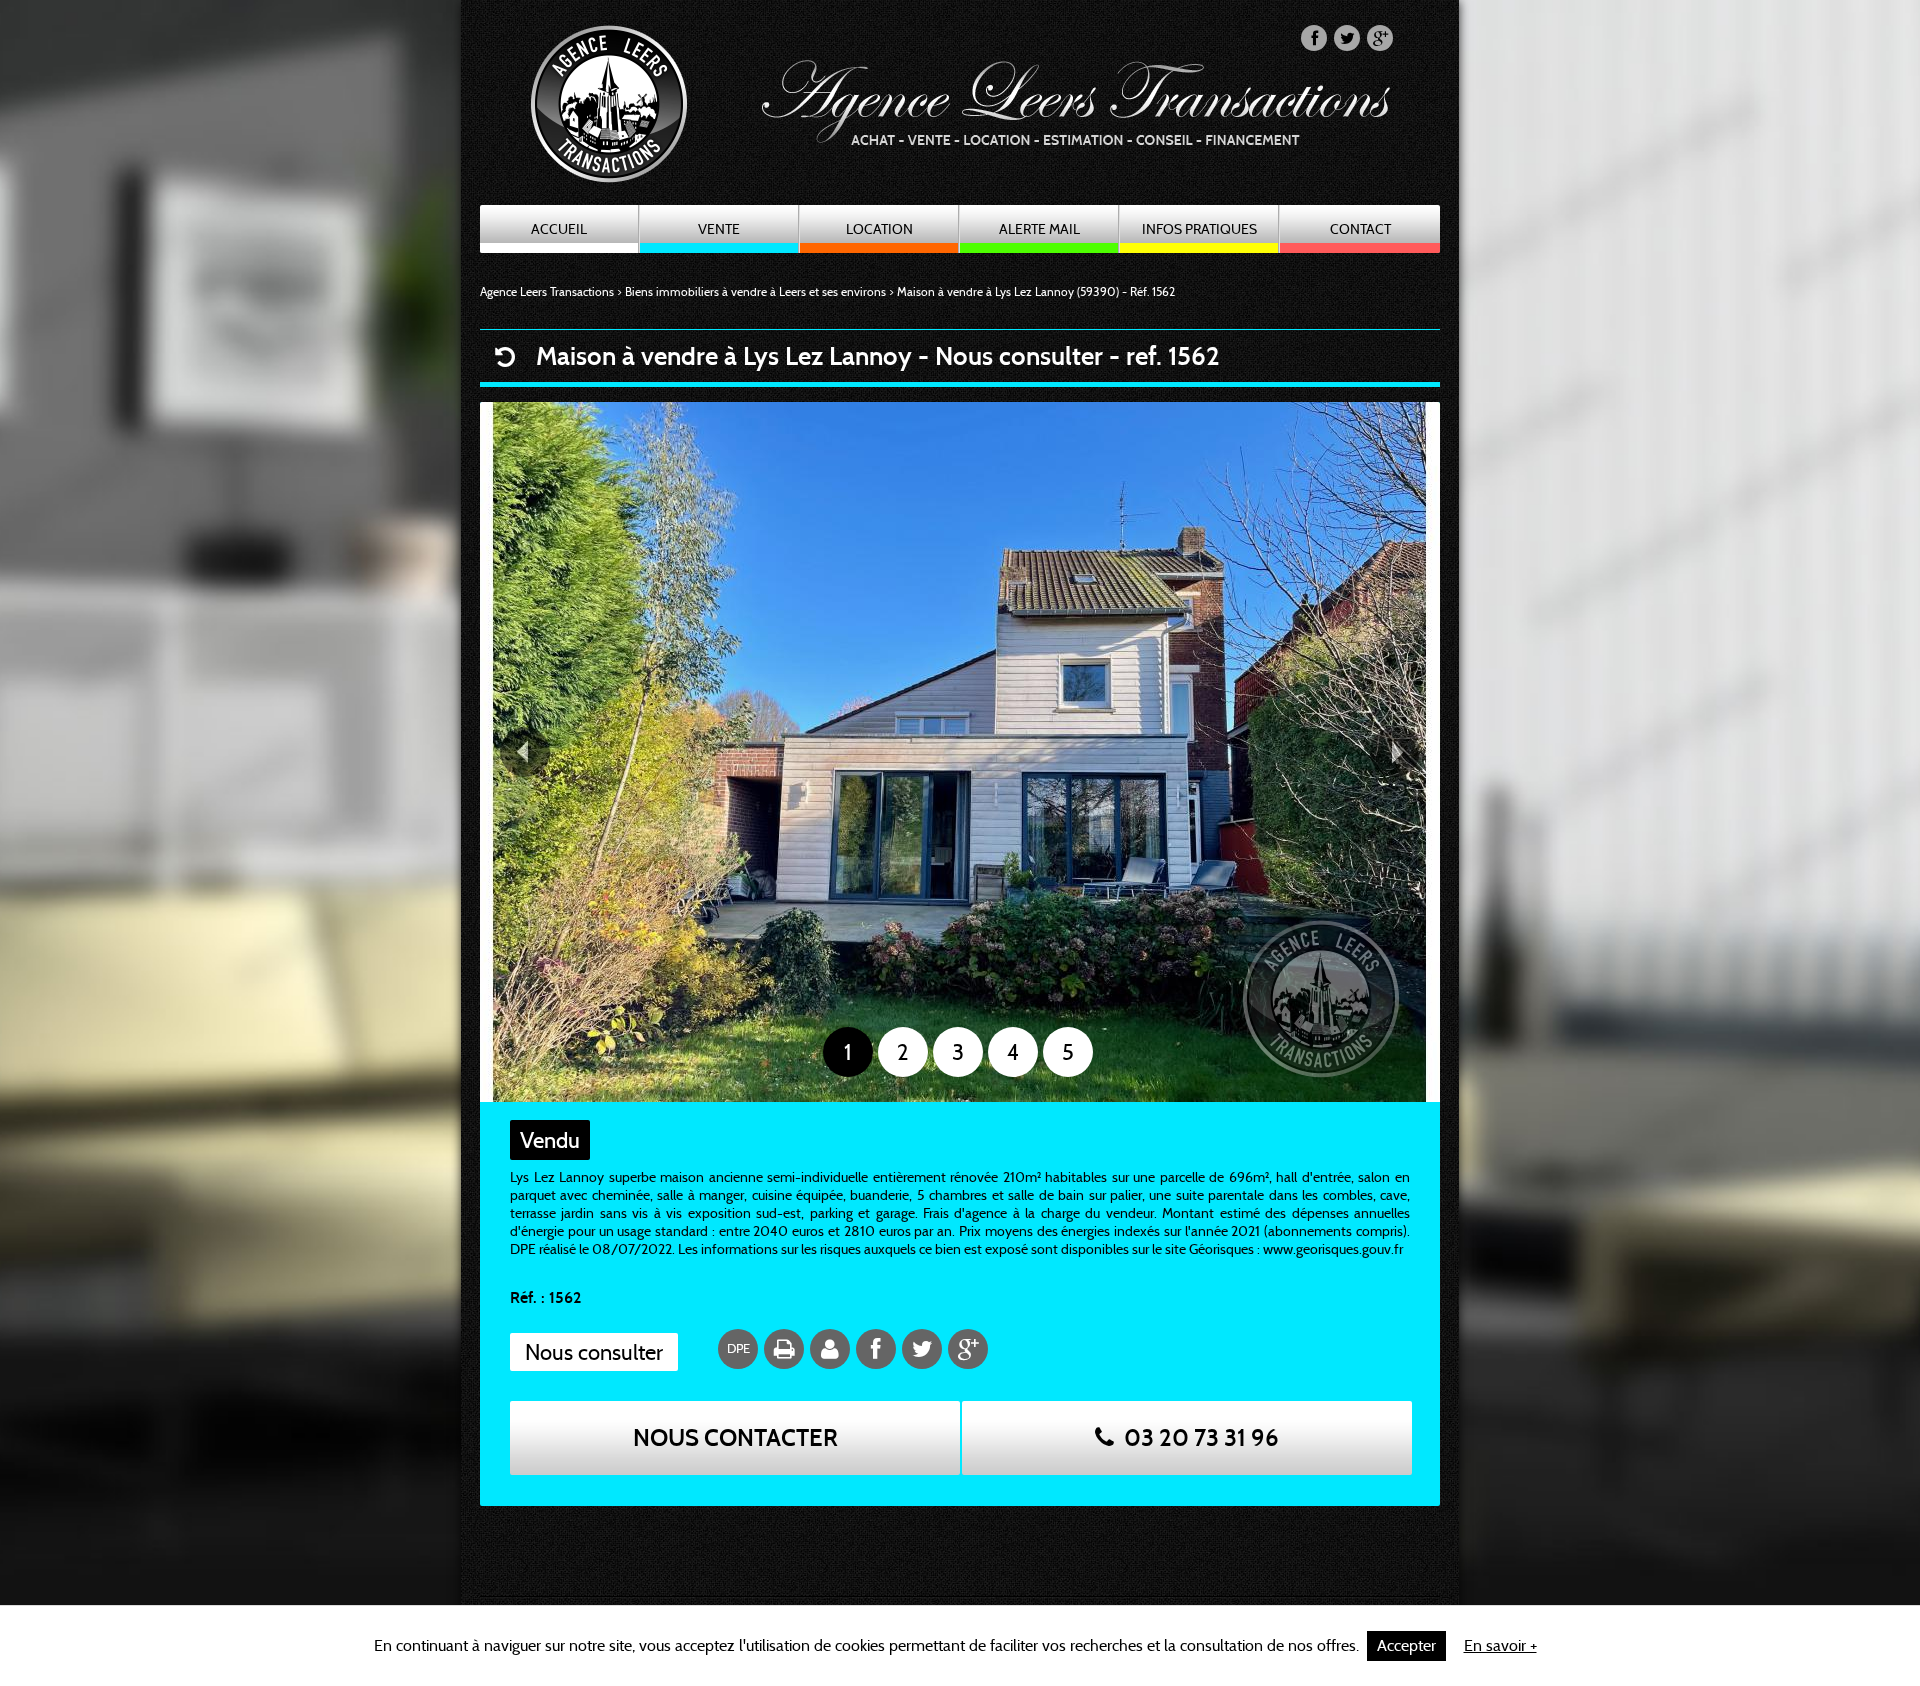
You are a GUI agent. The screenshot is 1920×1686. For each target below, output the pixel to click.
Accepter (1406, 1645)
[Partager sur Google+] (1380, 38)
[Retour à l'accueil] (626, 121)
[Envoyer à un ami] (830, 1349)
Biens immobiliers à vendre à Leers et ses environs (755, 291)
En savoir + (1500, 1645)
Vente (719, 229)
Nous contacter (735, 1437)
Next (1395, 752)
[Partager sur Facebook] (1314, 38)
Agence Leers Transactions (547, 291)
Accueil (559, 229)
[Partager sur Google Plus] (968, 1349)
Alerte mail (1039, 229)
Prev (525, 752)
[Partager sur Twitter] (1347, 38)
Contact (1360, 229)
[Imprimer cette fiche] (784, 1349)
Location (879, 229)
